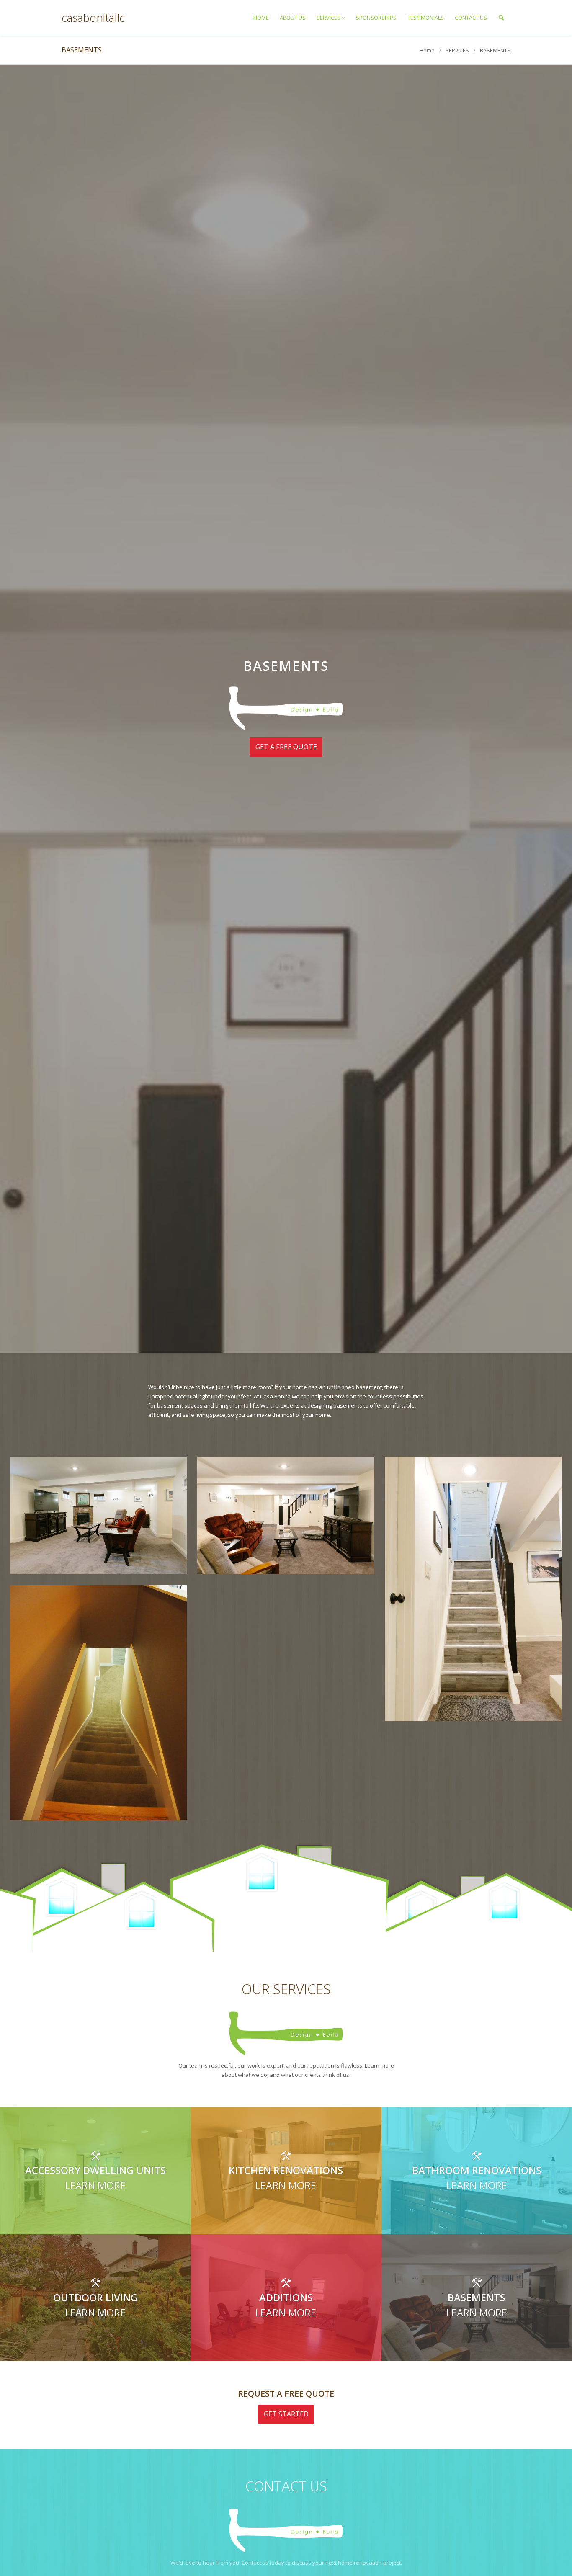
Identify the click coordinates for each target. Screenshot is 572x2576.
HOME (261, 18)
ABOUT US (293, 18)
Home (427, 50)
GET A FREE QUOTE (286, 747)
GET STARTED (286, 2414)
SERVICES (329, 18)
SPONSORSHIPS (376, 18)
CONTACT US (471, 18)
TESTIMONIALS (426, 18)
